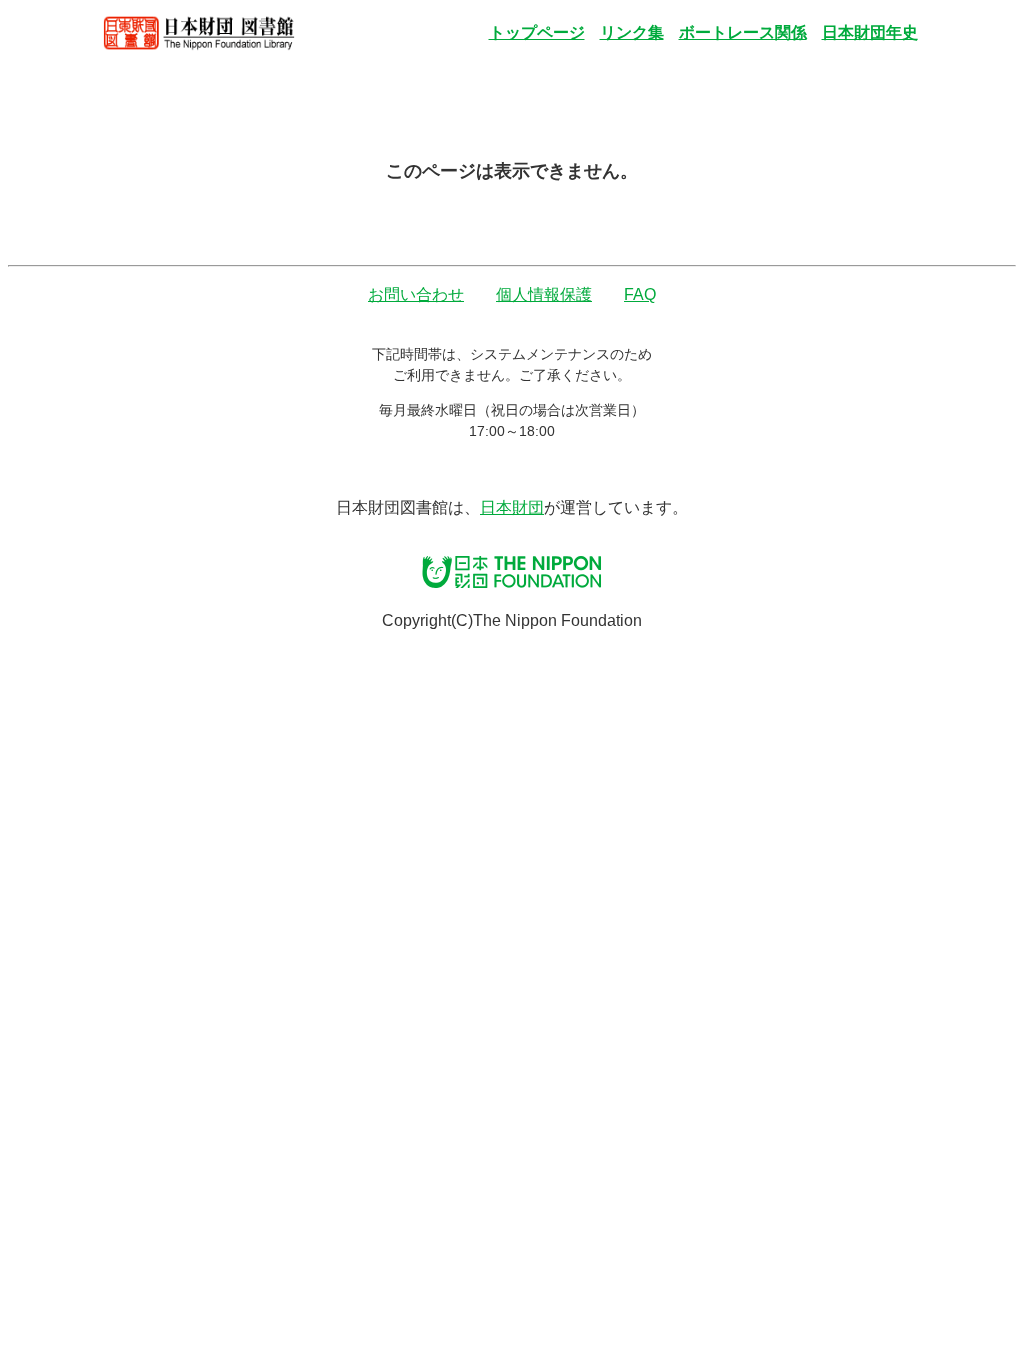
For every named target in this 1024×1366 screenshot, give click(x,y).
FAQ (640, 294)
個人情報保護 (544, 294)
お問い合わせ (416, 294)
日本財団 (512, 507)
